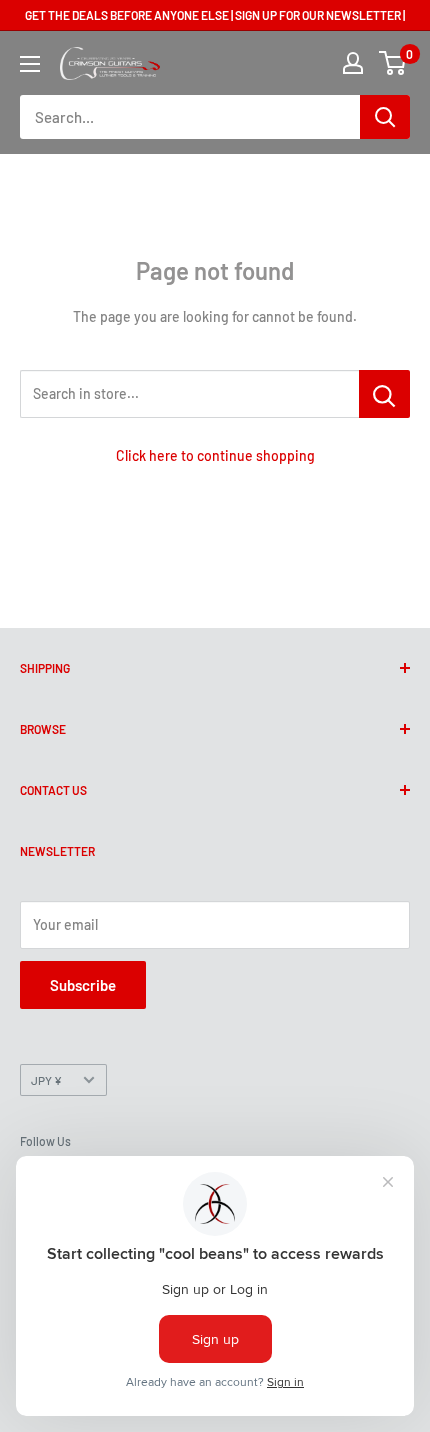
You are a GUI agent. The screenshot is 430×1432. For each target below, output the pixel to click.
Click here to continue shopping (215, 455)
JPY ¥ (46, 1080)
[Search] (385, 117)
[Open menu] (30, 64)
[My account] (353, 63)
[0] (393, 63)
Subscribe (83, 985)
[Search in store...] (384, 394)
